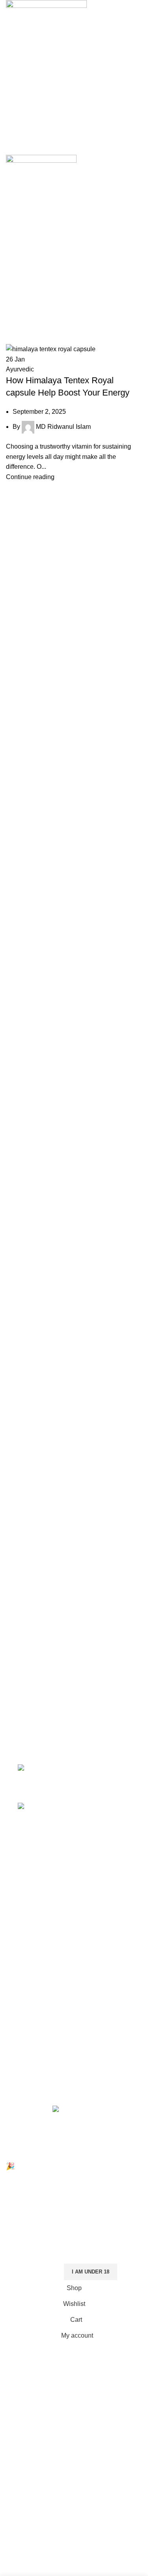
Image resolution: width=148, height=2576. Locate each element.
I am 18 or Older (31, 2272)
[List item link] (74, 1661)
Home (12, 331)
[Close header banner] (10, 2152)
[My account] (74, 99)
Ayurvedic (20, 369)
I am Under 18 (91, 2272)
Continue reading (30, 477)
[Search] (74, 115)
